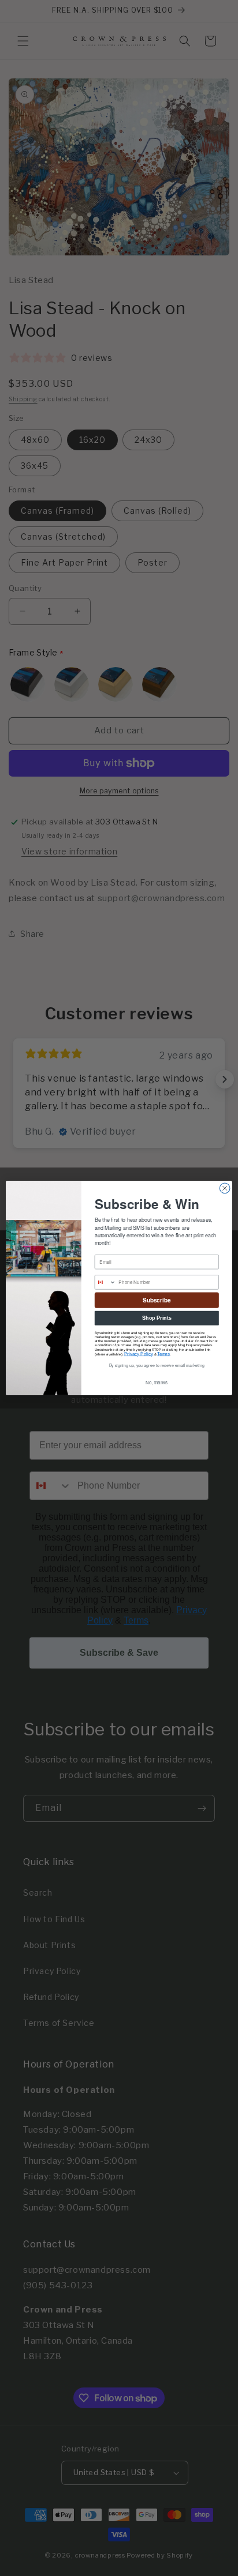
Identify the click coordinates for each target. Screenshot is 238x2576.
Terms (163, 1354)
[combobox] (105, 1282)
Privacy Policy (139, 1354)
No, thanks (157, 1383)
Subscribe (157, 1300)
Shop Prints (157, 1318)
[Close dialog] (225, 1188)
